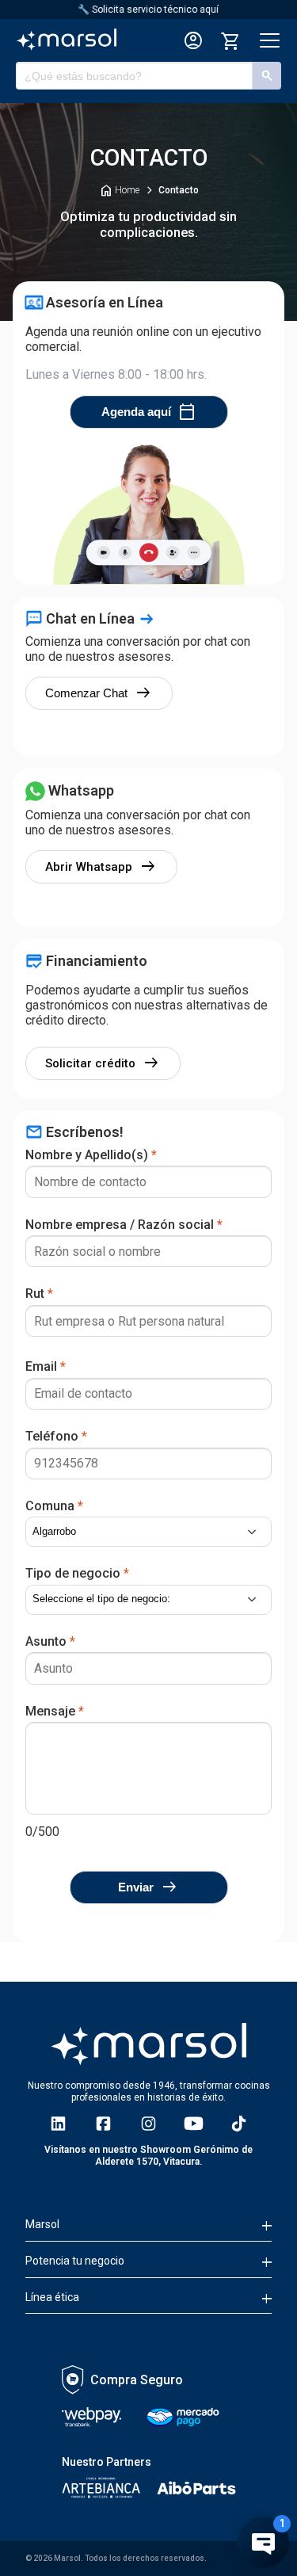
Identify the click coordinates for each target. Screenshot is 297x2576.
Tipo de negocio (77, 1573)
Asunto (50, 1641)
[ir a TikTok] (239, 2124)
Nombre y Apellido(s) (91, 1155)
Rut (39, 1294)
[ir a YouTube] (194, 2124)
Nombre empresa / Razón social (124, 1225)
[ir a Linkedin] (58, 2124)
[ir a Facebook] (103, 2124)
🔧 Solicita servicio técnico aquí (149, 10)
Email (46, 1366)
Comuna (54, 1506)
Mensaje (55, 1711)
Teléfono (56, 1436)
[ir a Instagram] (148, 2124)
